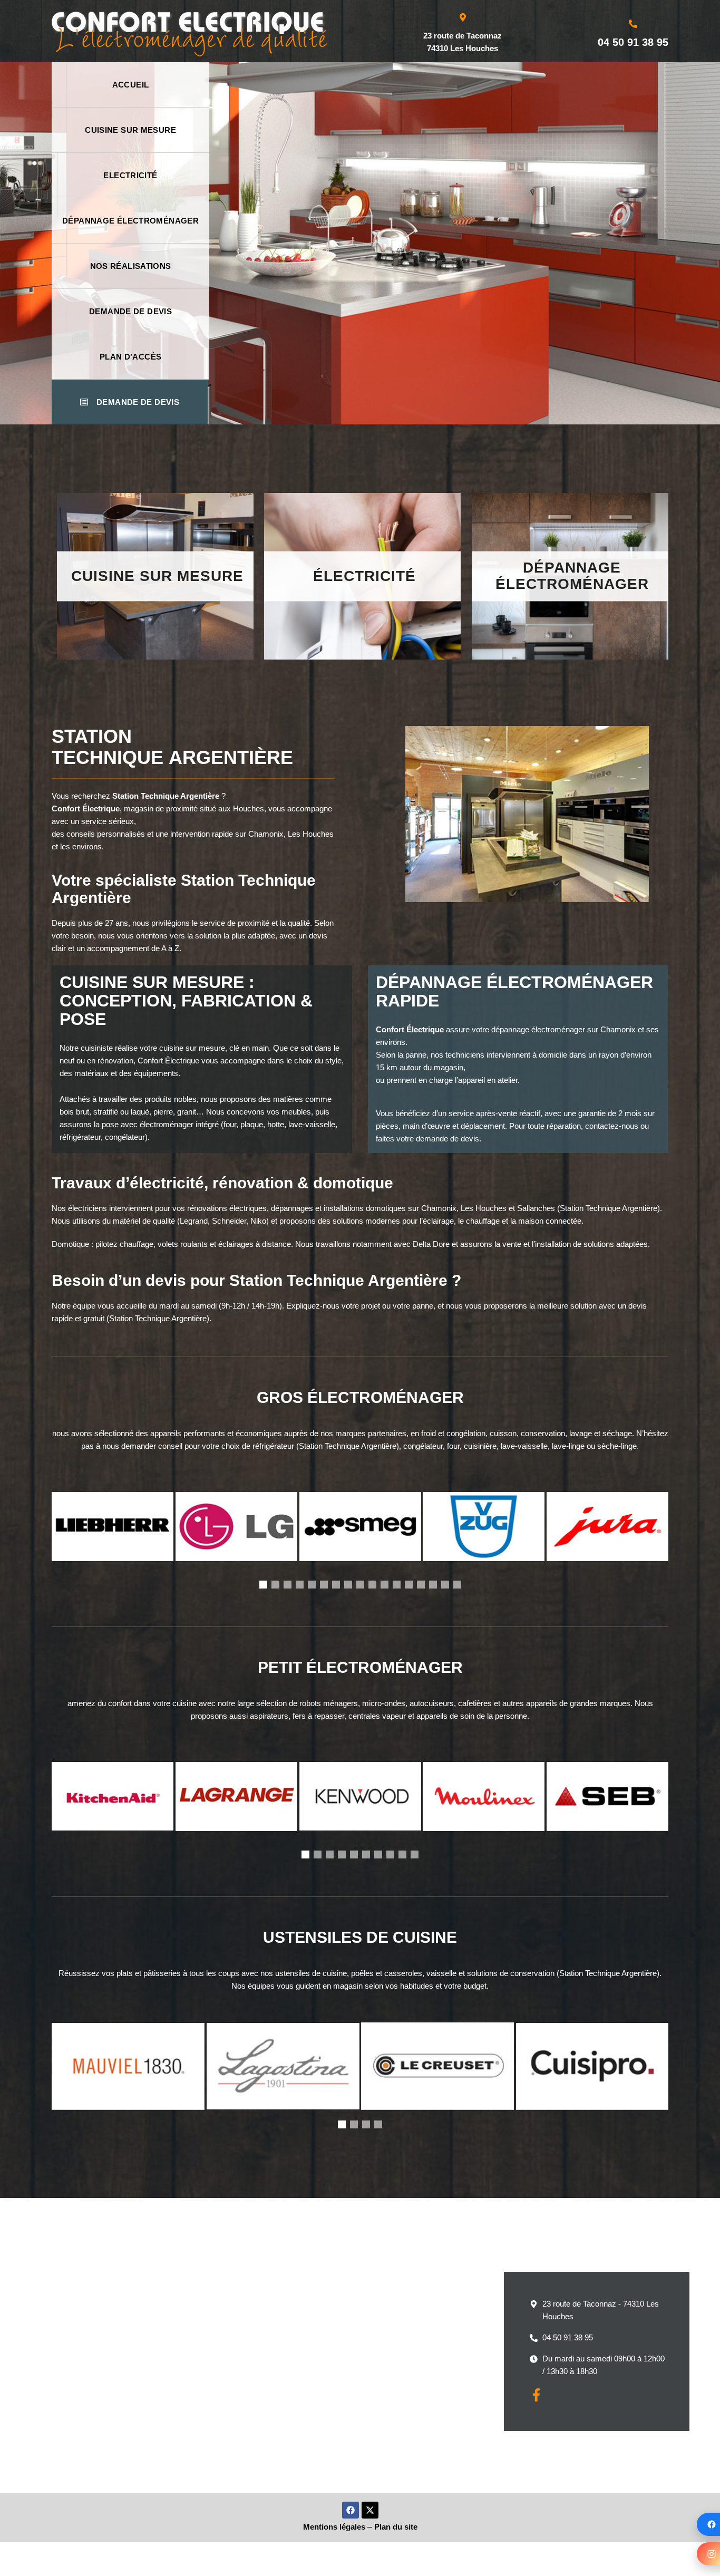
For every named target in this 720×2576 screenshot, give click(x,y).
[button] (263, 1585)
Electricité (130, 175)
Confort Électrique (86, 808)
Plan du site (396, 2527)
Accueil (131, 85)
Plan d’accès (131, 357)
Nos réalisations (131, 266)
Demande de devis (130, 311)
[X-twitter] (370, 2510)
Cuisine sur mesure (130, 130)
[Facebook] (351, 2510)
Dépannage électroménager (130, 221)
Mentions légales (334, 2527)
